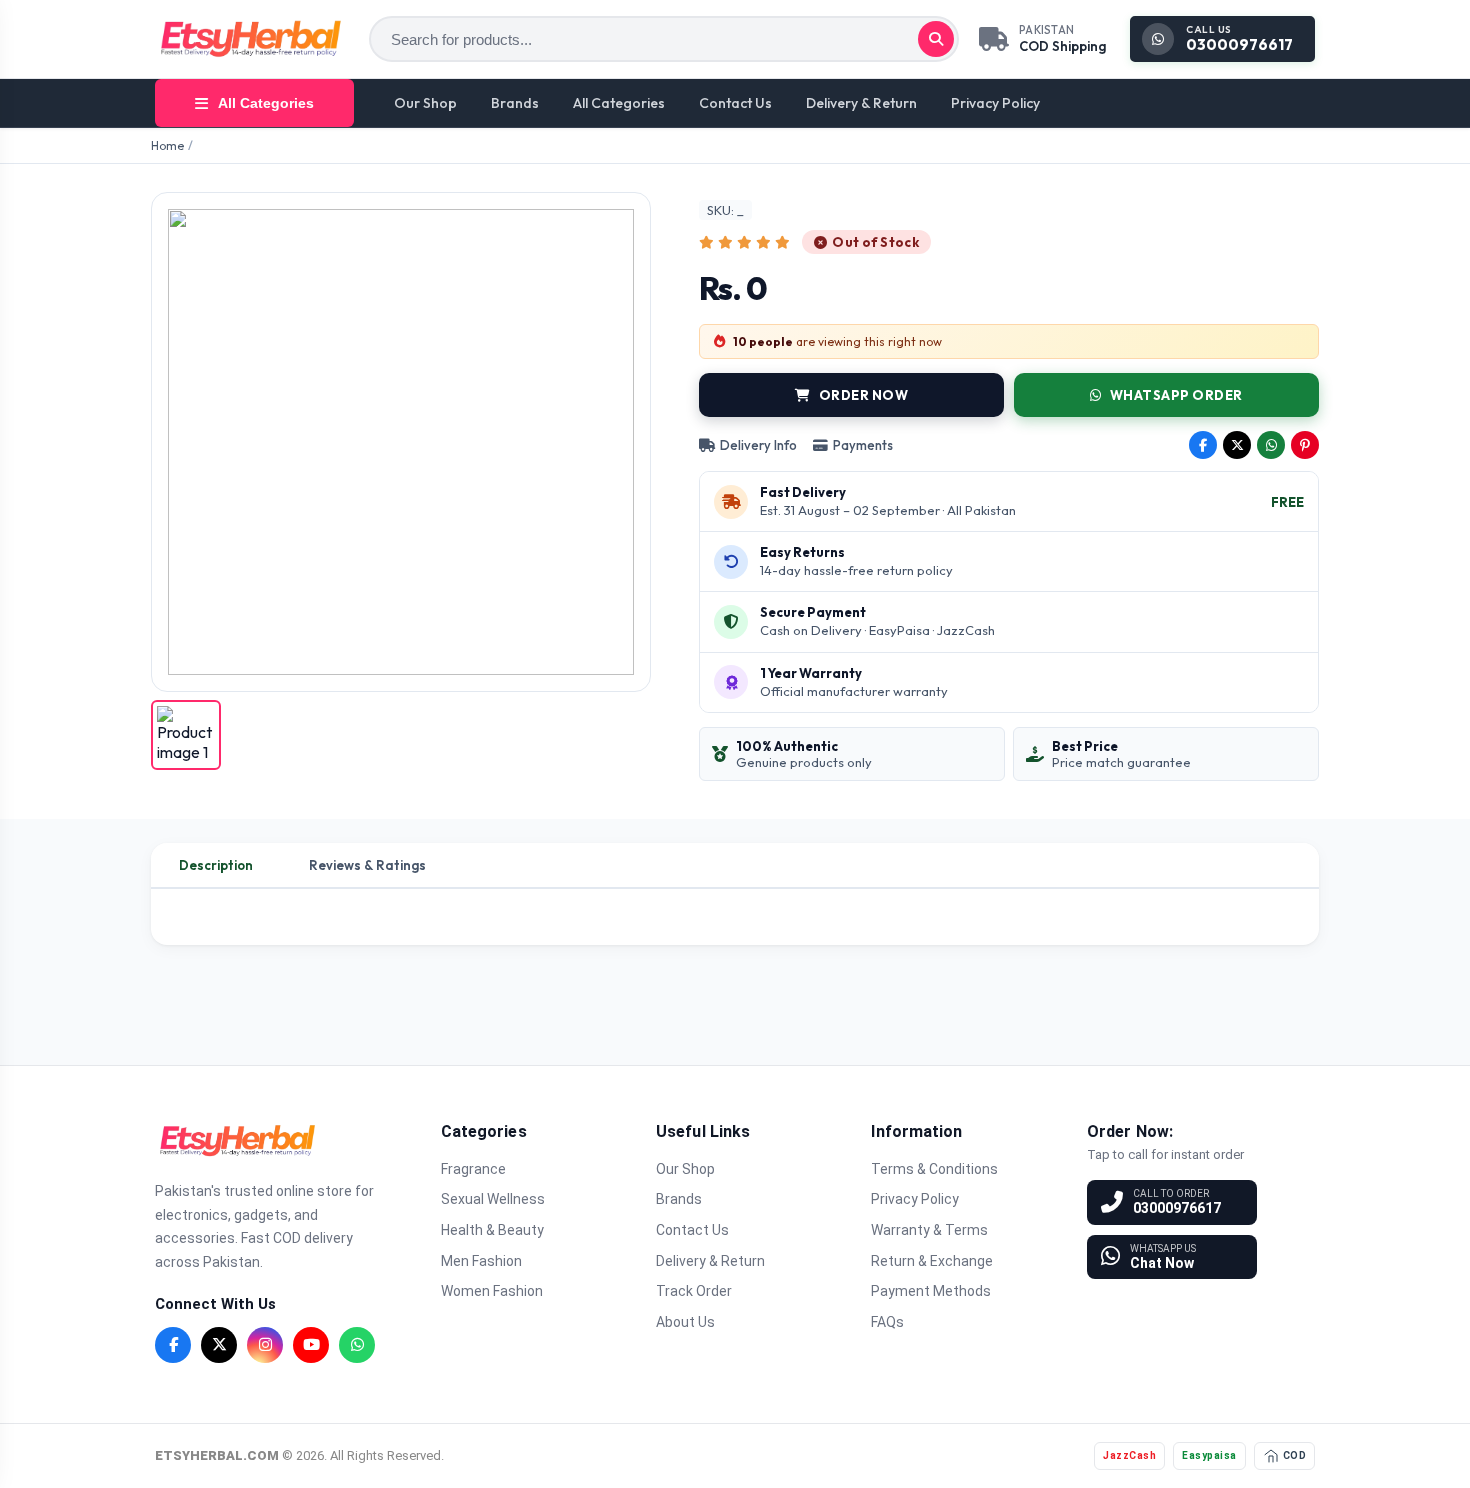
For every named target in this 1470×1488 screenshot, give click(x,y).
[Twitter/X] (219, 1345)
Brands (515, 103)
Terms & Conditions (934, 1169)
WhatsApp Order (1176, 395)
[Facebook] (173, 1345)
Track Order (694, 1291)
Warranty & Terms (929, 1230)
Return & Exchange (932, 1261)
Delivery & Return (861, 103)
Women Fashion (492, 1291)
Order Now (864, 395)
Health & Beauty (492, 1230)
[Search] (936, 39)
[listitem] (186, 735)
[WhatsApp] (357, 1345)
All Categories (619, 103)
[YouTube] (311, 1345)
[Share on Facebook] (1203, 445)
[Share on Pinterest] (1305, 445)
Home (167, 145)
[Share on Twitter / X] (1237, 445)
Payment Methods (931, 1291)
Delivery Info (758, 445)
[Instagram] (265, 1345)
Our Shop (425, 103)
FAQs (887, 1322)
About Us (685, 1322)
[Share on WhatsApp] (1271, 445)
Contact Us (735, 103)
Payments (863, 445)
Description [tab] (216, 865)
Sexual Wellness (493, 1199)
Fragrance (473, 1169)
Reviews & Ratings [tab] (367, 865)
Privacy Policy (995, 103)
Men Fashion (481, 1261)
